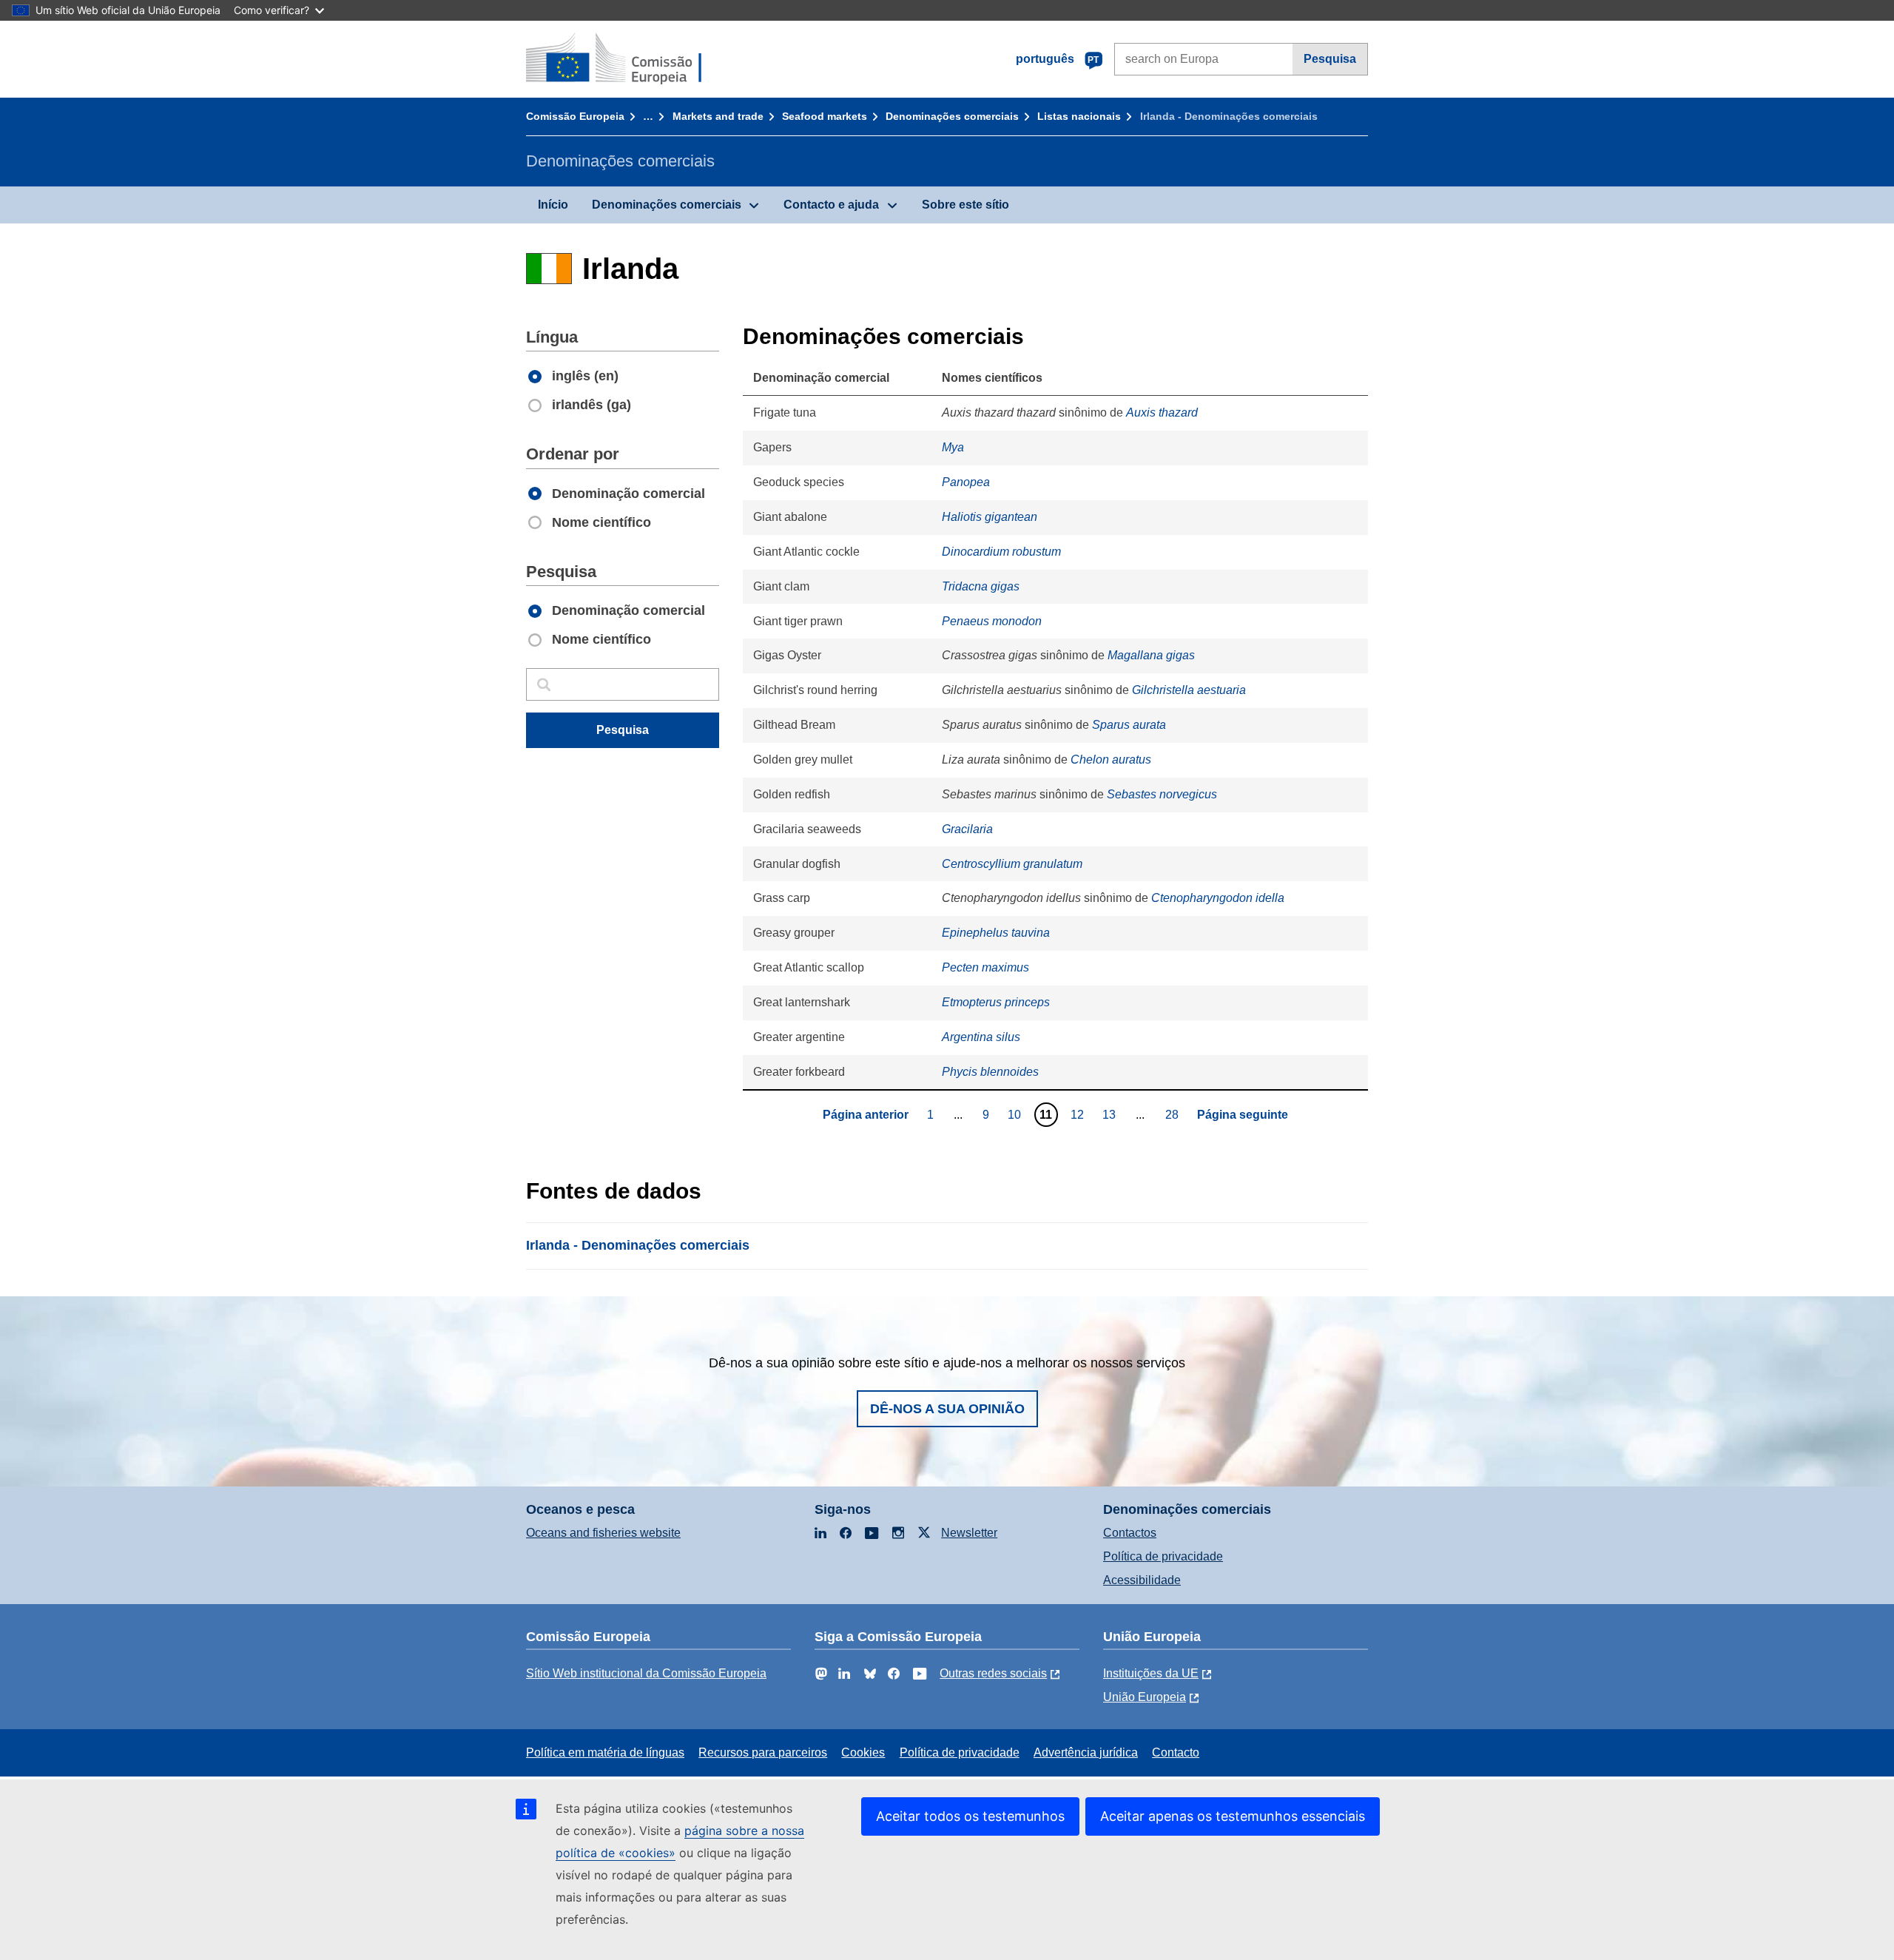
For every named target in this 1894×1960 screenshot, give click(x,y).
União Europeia (1145, 1697)
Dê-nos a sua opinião (947, 1409)
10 (1016, 1114)
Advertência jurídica (1086, 1752)
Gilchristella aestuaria (1189, 690)
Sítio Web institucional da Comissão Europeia (646, 1673)
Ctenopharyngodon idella (1218, 898)
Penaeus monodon (992, 621)
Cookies (863, 1752)
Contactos (1130, 1533)
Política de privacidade (1163, 1556)
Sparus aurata (1129, 725)
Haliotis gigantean (990, 517)
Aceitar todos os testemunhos (970, 1816)
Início (553, 205)
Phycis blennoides (990, 1072)
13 (1111, 1114)
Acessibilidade (1142, 1580)
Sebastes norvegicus (1162, 794)
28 (1174, 1114)
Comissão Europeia (575, 116)
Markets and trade (718, 116)
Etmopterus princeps (996, 1002)
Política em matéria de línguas (605, 1752)
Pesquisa (1330, 59)
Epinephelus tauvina (996, 933)
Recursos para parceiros (763, 1752)
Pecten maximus (985, 967)
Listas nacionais (1079, 116)
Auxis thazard (1162, 412)
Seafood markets (825, 116)
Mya (953, 447)
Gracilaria (967, 829)
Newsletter (969, 1533)
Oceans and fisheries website (603, 1533)
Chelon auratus (1111, 760)
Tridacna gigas (981, 586)
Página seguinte (1243, 1115)
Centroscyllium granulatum (1012, 864)
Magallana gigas (1151, 655)
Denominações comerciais (952, 116)
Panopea (966, 482)
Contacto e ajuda (831, 205)
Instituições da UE (1151, 1673)
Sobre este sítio (965, 205)
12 (1079, 1114)
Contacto (1176, 1752)
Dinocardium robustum (1001, 552)
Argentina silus (981, 1037)
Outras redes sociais (993, 1673)
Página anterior (866, 1115)
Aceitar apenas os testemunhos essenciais (1233, 1816)
